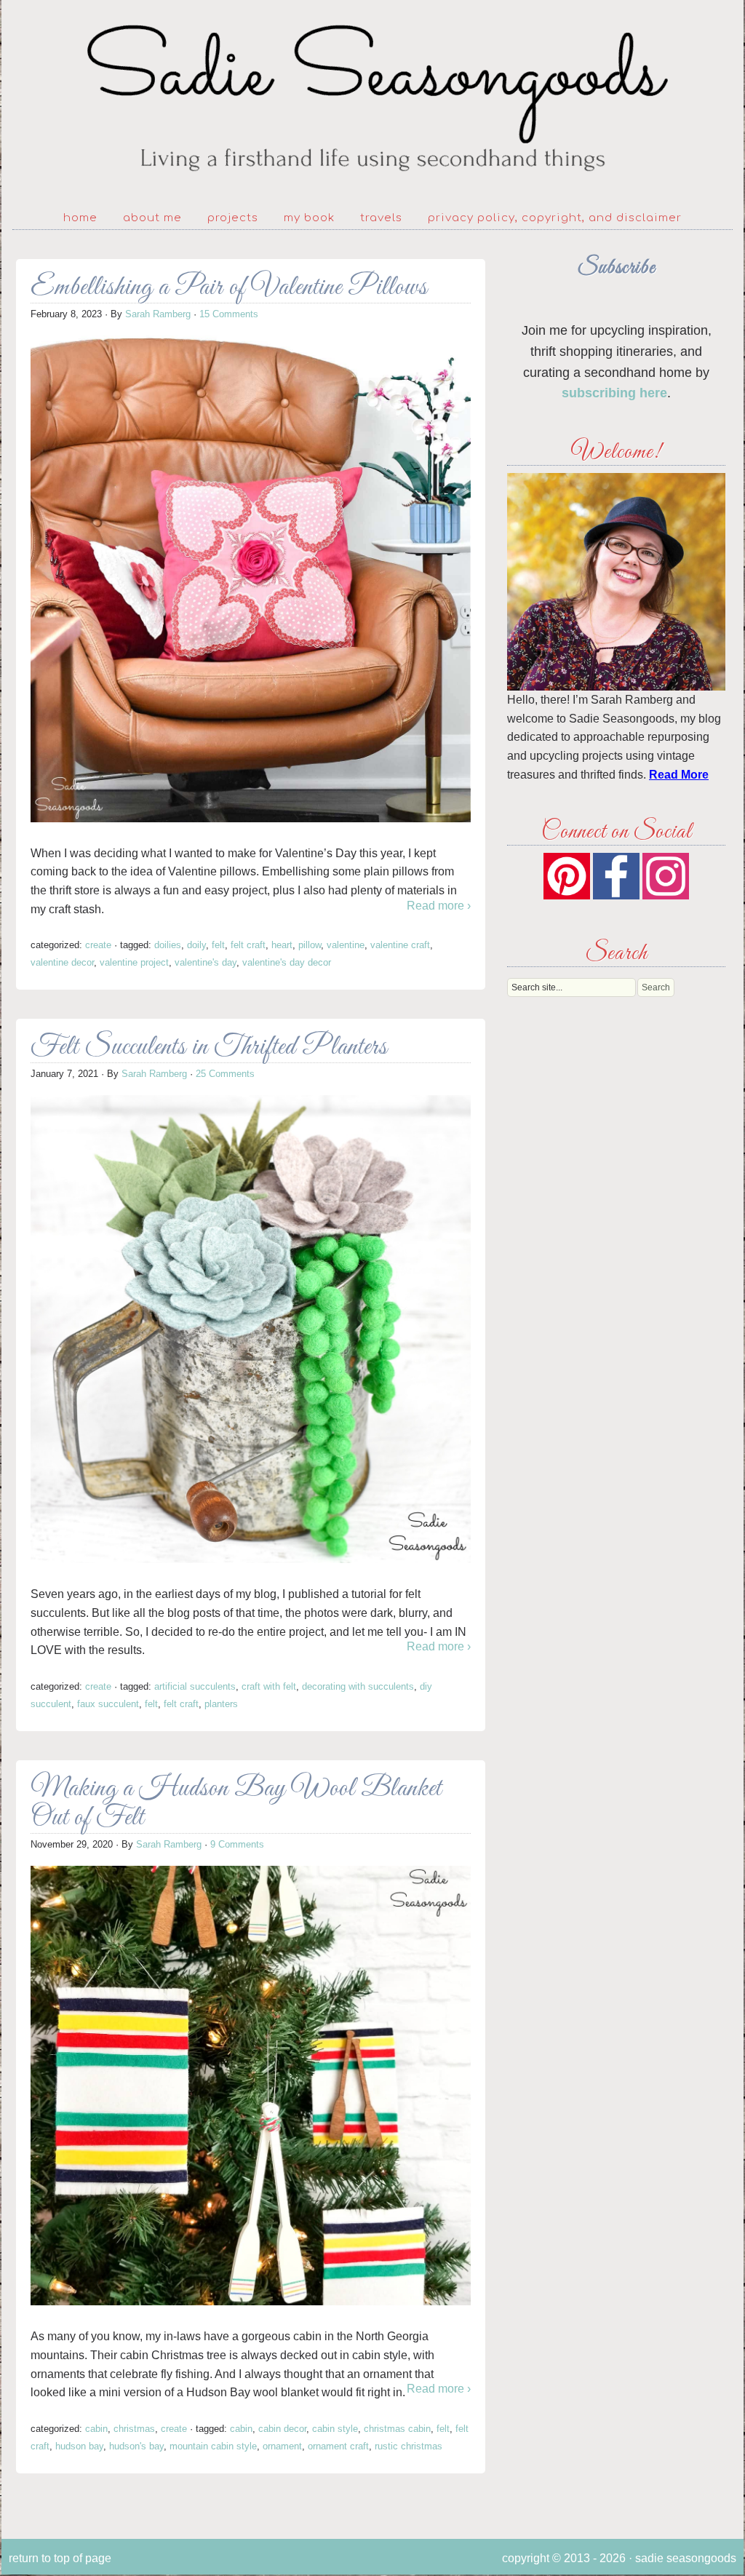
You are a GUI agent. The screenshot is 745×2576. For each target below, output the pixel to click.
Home (80, 218)
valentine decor (62, 962)
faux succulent (108, 1704)
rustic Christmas (409, 2446)
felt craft (248, 945)
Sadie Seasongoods (372, 99)
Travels (381, 218)
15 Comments (229, 314)
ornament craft (338, 2446)
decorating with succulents (358, 1686)
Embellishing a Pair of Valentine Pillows (229, 288)
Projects (233, 218)
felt (218, 945)
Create (98, 945)
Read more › (439, 906)
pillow (310, 945)
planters (221, 1704)
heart (282, 945)
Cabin (96, 2429)
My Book (309, 218)
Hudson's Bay (136, 2446)
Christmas (134, 2429)
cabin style (335, 2429)
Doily (196, 945)
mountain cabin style (213, 2446)
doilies (168, 945)
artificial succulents (195, 1686)
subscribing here (614, 393)
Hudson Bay (79, 2446)
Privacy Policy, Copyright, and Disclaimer (555, 218)
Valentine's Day (206, 962)
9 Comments (237, 1844)
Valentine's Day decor (287, 962)
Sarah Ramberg (158, 314)
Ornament (282, 2446)
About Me (152, 218)
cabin (241, 2429)
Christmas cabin (397, 2429)
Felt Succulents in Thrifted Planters (209, 1048)
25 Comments (225, 1074)
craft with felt (269, 1686)
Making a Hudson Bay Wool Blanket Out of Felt (236, 1804)
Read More (679, 775)
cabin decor (282, 2429)
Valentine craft (400, 945)
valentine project (134, 962)
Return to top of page (60, 2558)
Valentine (346, 945)
